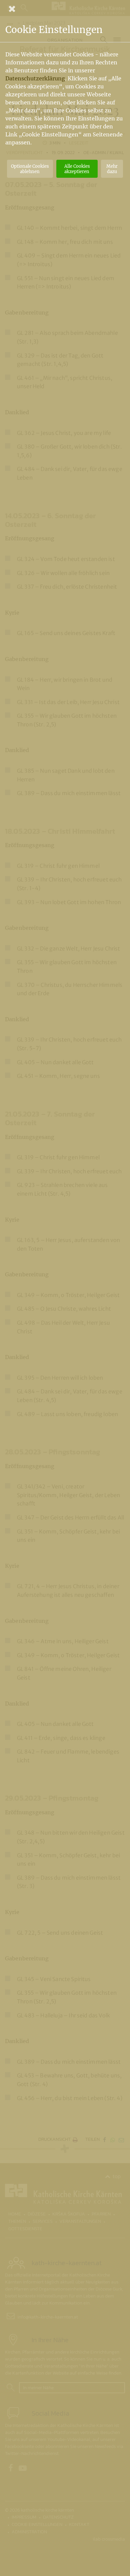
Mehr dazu (112, 169)
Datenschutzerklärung (35, 78)
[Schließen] (65, 9)
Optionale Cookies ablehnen (30, 169)
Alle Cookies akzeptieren (77, 169)
